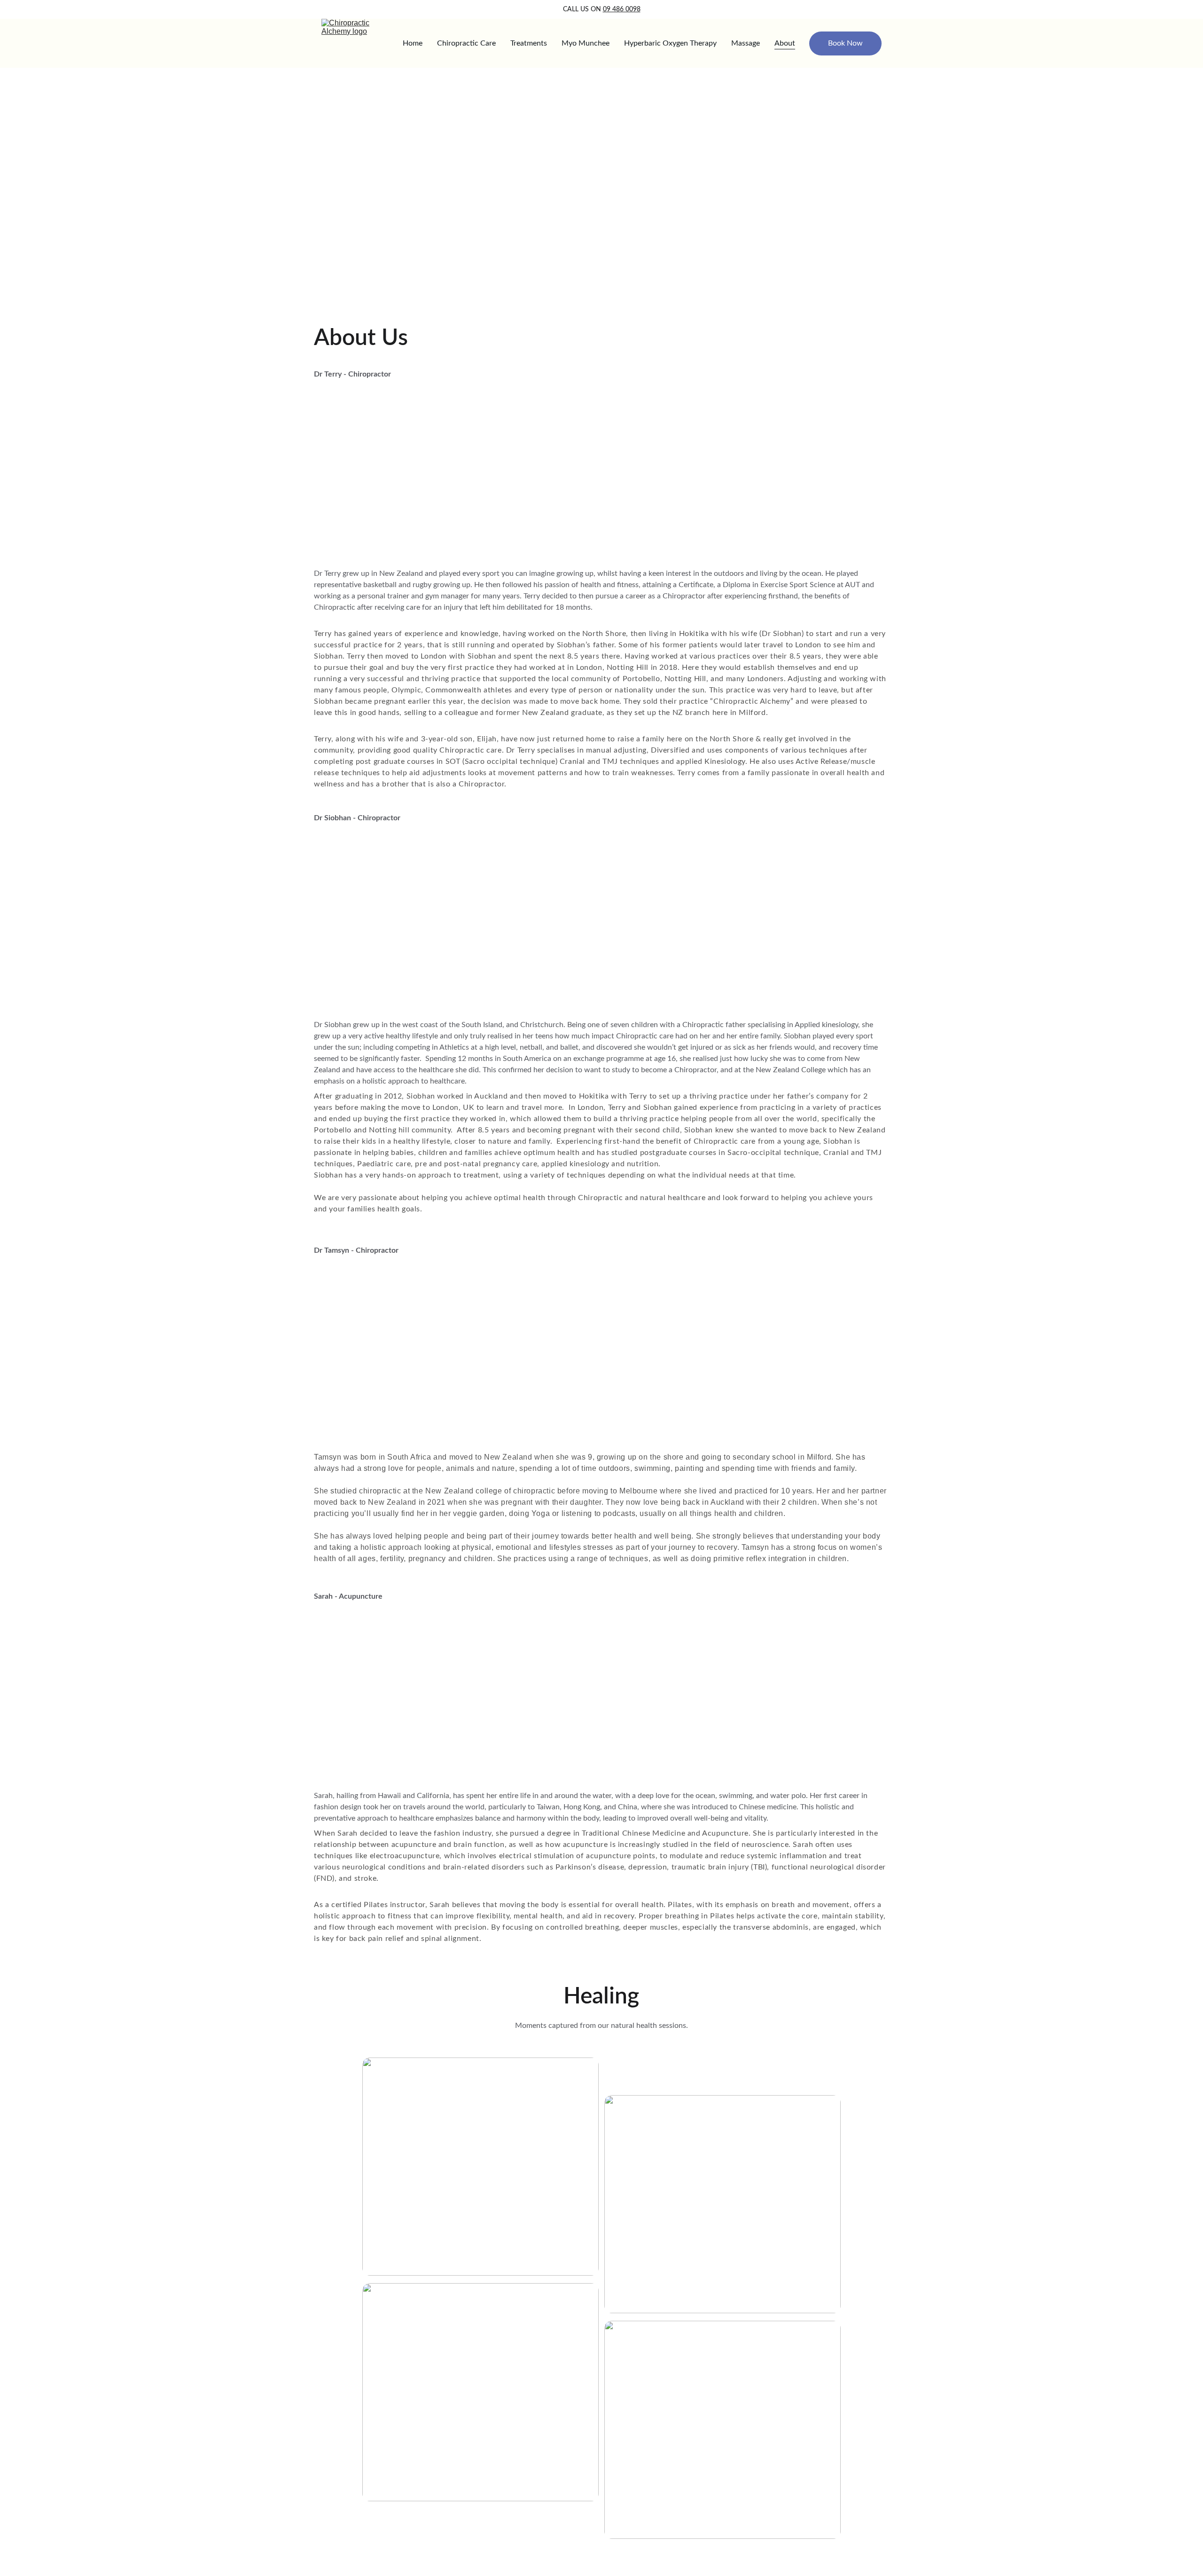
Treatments (529, 43)
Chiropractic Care (466, 43)
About (785, 43)
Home (413, 43)
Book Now (845, 43)
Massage (746, 43)
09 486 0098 (622, 9)
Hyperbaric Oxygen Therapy (670, 43)
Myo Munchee (586, 43)
